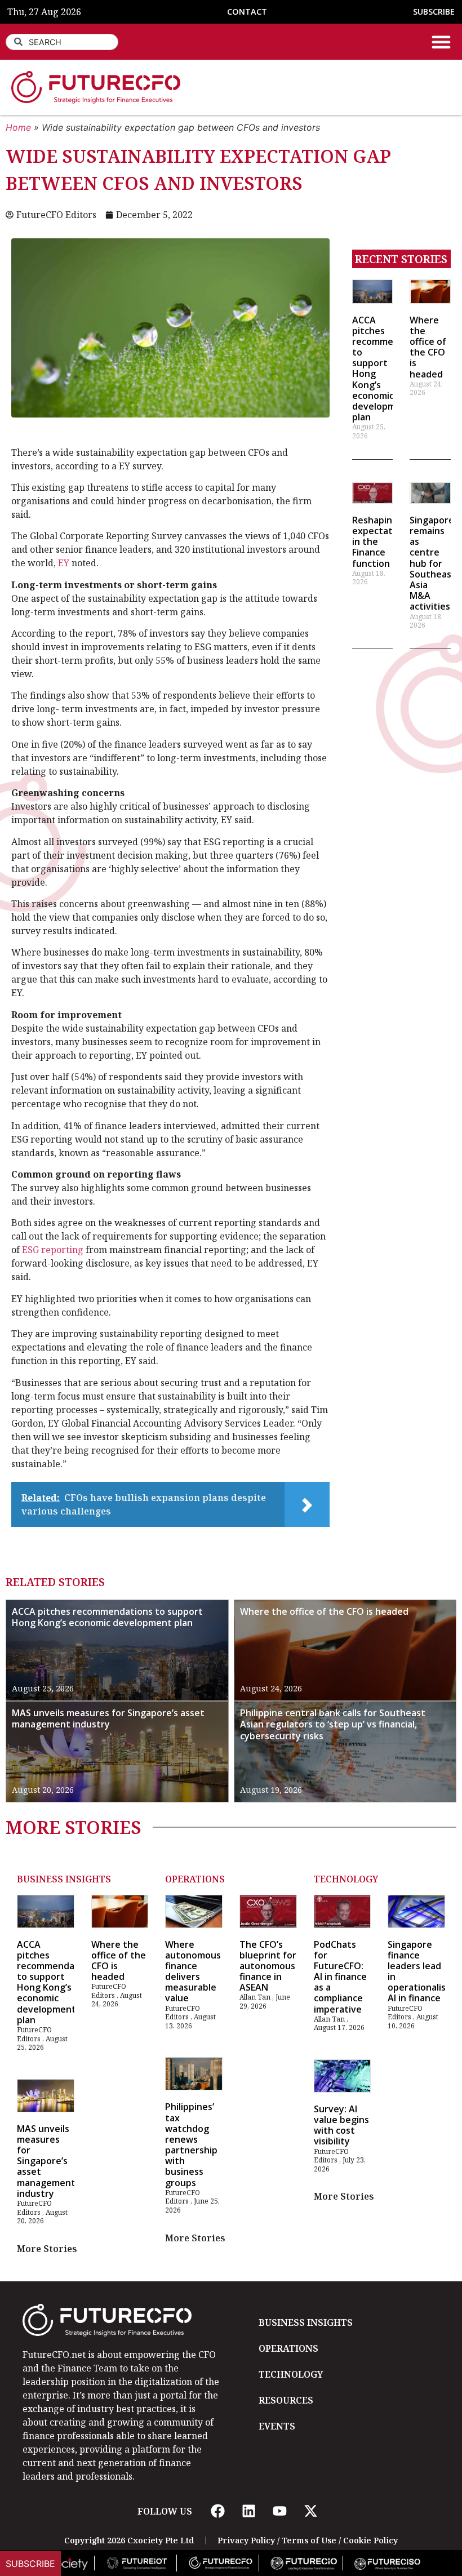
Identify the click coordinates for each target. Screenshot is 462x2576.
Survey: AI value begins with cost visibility (341, 2125)
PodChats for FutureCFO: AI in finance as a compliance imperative (340, 1977)
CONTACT (247, 12)
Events (277, 2426)
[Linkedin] (248, 2511)
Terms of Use (309, 2540)
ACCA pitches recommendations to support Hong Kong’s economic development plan (107, 1617)
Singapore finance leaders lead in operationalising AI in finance (423, 1971)
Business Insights (64, 1879)
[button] (441, 42)
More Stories (47, 2249)
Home (18, 127)
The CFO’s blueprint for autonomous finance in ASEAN (268, 1966)
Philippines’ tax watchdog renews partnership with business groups (191, 2144)
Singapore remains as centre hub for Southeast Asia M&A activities (433, 563)
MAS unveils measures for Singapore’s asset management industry (108, 1719)
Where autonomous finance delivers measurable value (193, 1971)
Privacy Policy (246, 2540)
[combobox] (62, 42)
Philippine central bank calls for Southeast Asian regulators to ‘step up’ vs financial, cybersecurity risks (333, 1725)
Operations (195, 1879)
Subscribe (30, 2564)
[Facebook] (217, 2511)
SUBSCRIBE (434, 12)
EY (64, 563)
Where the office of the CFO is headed (428, 347)
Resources (286, 2400)
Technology (346, 1879)
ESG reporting (53, 1250)
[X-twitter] (310, 2511)
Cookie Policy (370, 2540)
